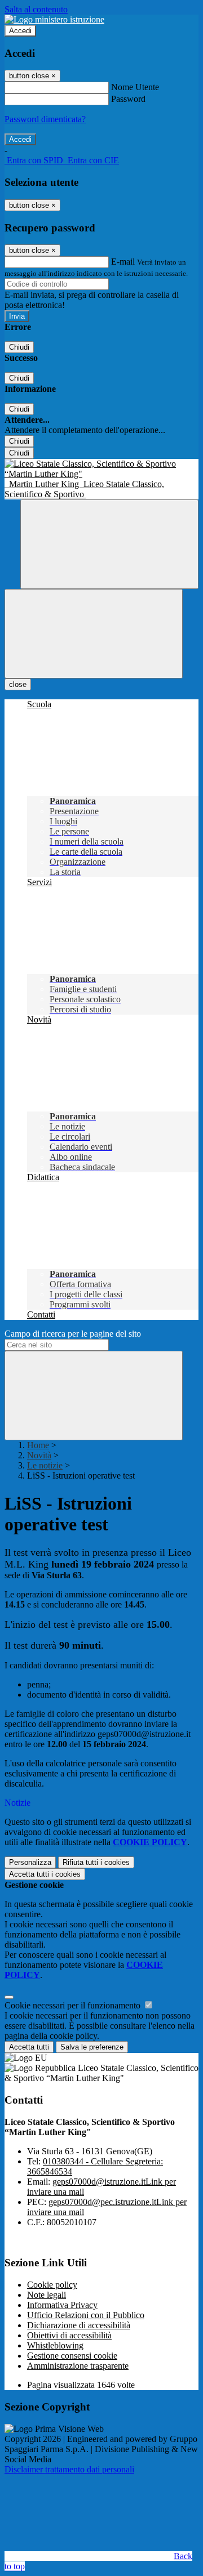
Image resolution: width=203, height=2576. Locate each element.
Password (128, 99)
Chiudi (19, 347)
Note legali (47, 2295)
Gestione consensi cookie (72, 2356)
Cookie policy (52, 2285)
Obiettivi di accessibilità (69, 2335)
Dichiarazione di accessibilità (79, 2325)
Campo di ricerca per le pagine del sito (73, 1334)
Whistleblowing (55, 2345)
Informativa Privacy (62, 2305)
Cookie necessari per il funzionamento (74, 2005)
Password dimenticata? (45, 119)
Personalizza (30, 1862)
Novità (39, 1455)
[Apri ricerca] (109, 544)
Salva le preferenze (92, 2047)
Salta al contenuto (36, 9)
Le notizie (45, 1465)
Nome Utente (135, 87)
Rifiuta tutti (96, 1862)
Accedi (20, 31)
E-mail (123, 262)
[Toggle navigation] (94, 634)
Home (38, 1445)
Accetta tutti (45, 1874)
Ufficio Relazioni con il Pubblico (86, 2315)
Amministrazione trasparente (78, 2366)
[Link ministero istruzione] (54, 19)
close (18, 684)
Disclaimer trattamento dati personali (69, 2469)
